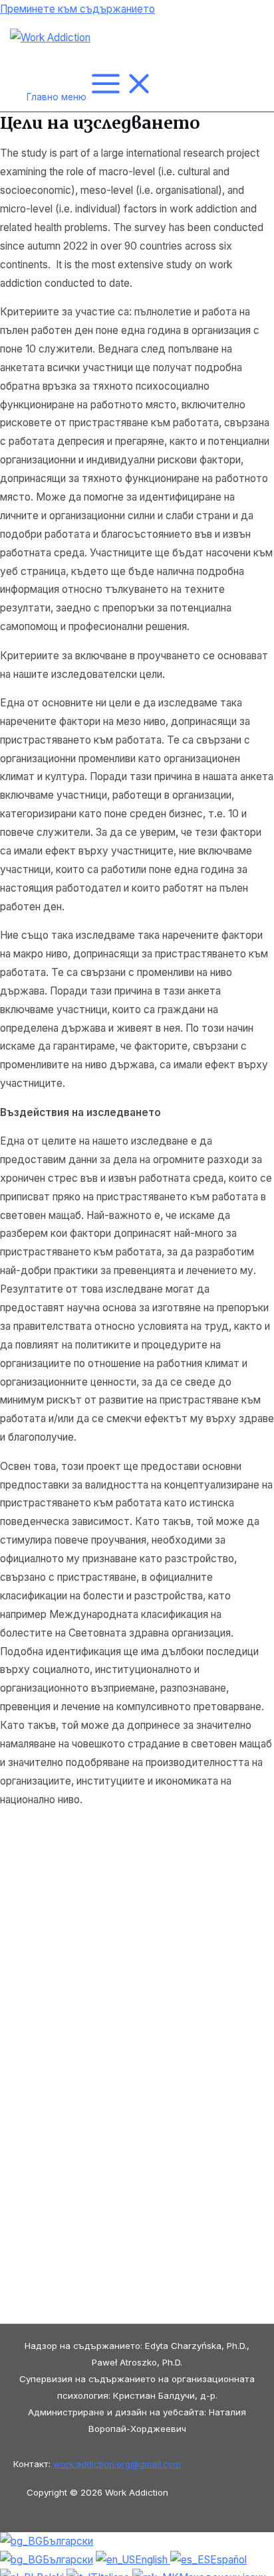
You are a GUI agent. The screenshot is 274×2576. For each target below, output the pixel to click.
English (153, 2560)
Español (228, 2560)
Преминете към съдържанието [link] (77, 9)
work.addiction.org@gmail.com (117, 2464)
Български (68, 2541)
